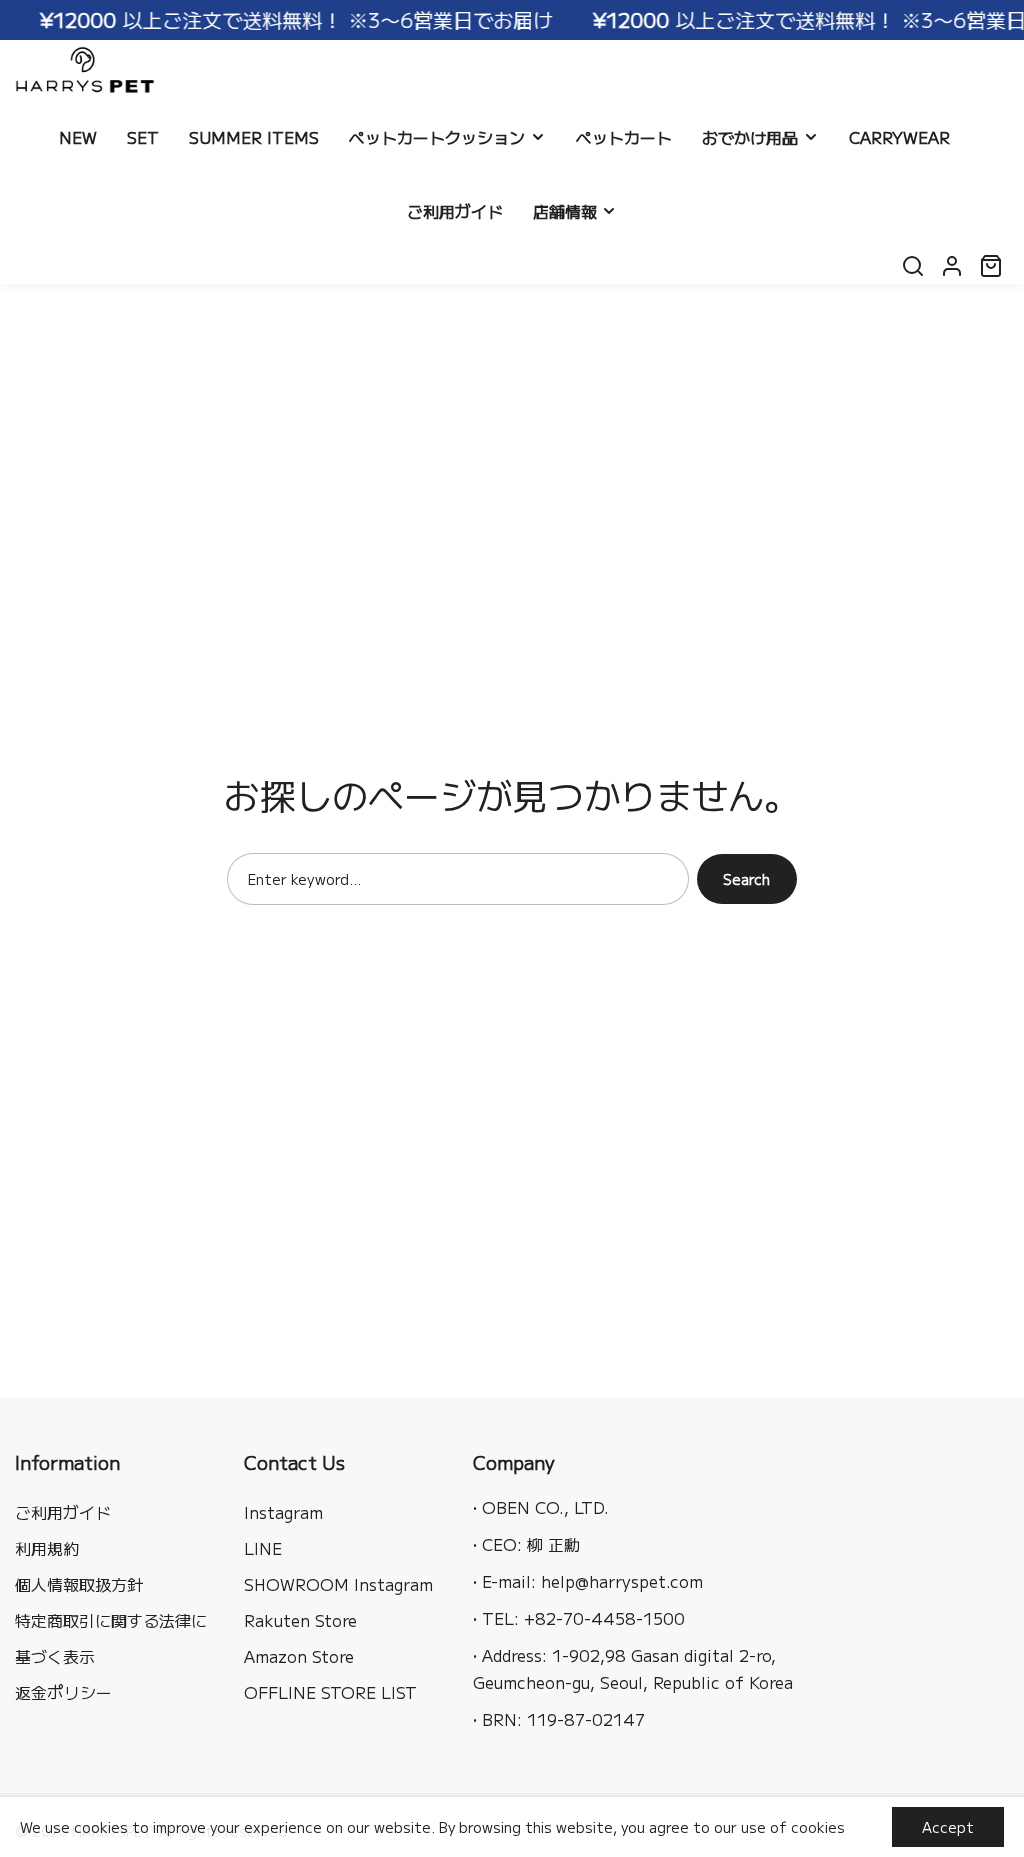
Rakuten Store (300, 1620)
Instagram (283, 1512)
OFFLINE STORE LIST (330, 1692)
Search (746, 879)
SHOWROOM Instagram (338, 1584)
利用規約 (47, 1548)
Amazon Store (299, 1656)
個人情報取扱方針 (79, 1584)
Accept (948, 1827)
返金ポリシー (63, 1692)
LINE (263, 1548)
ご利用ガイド (63, 1512)
